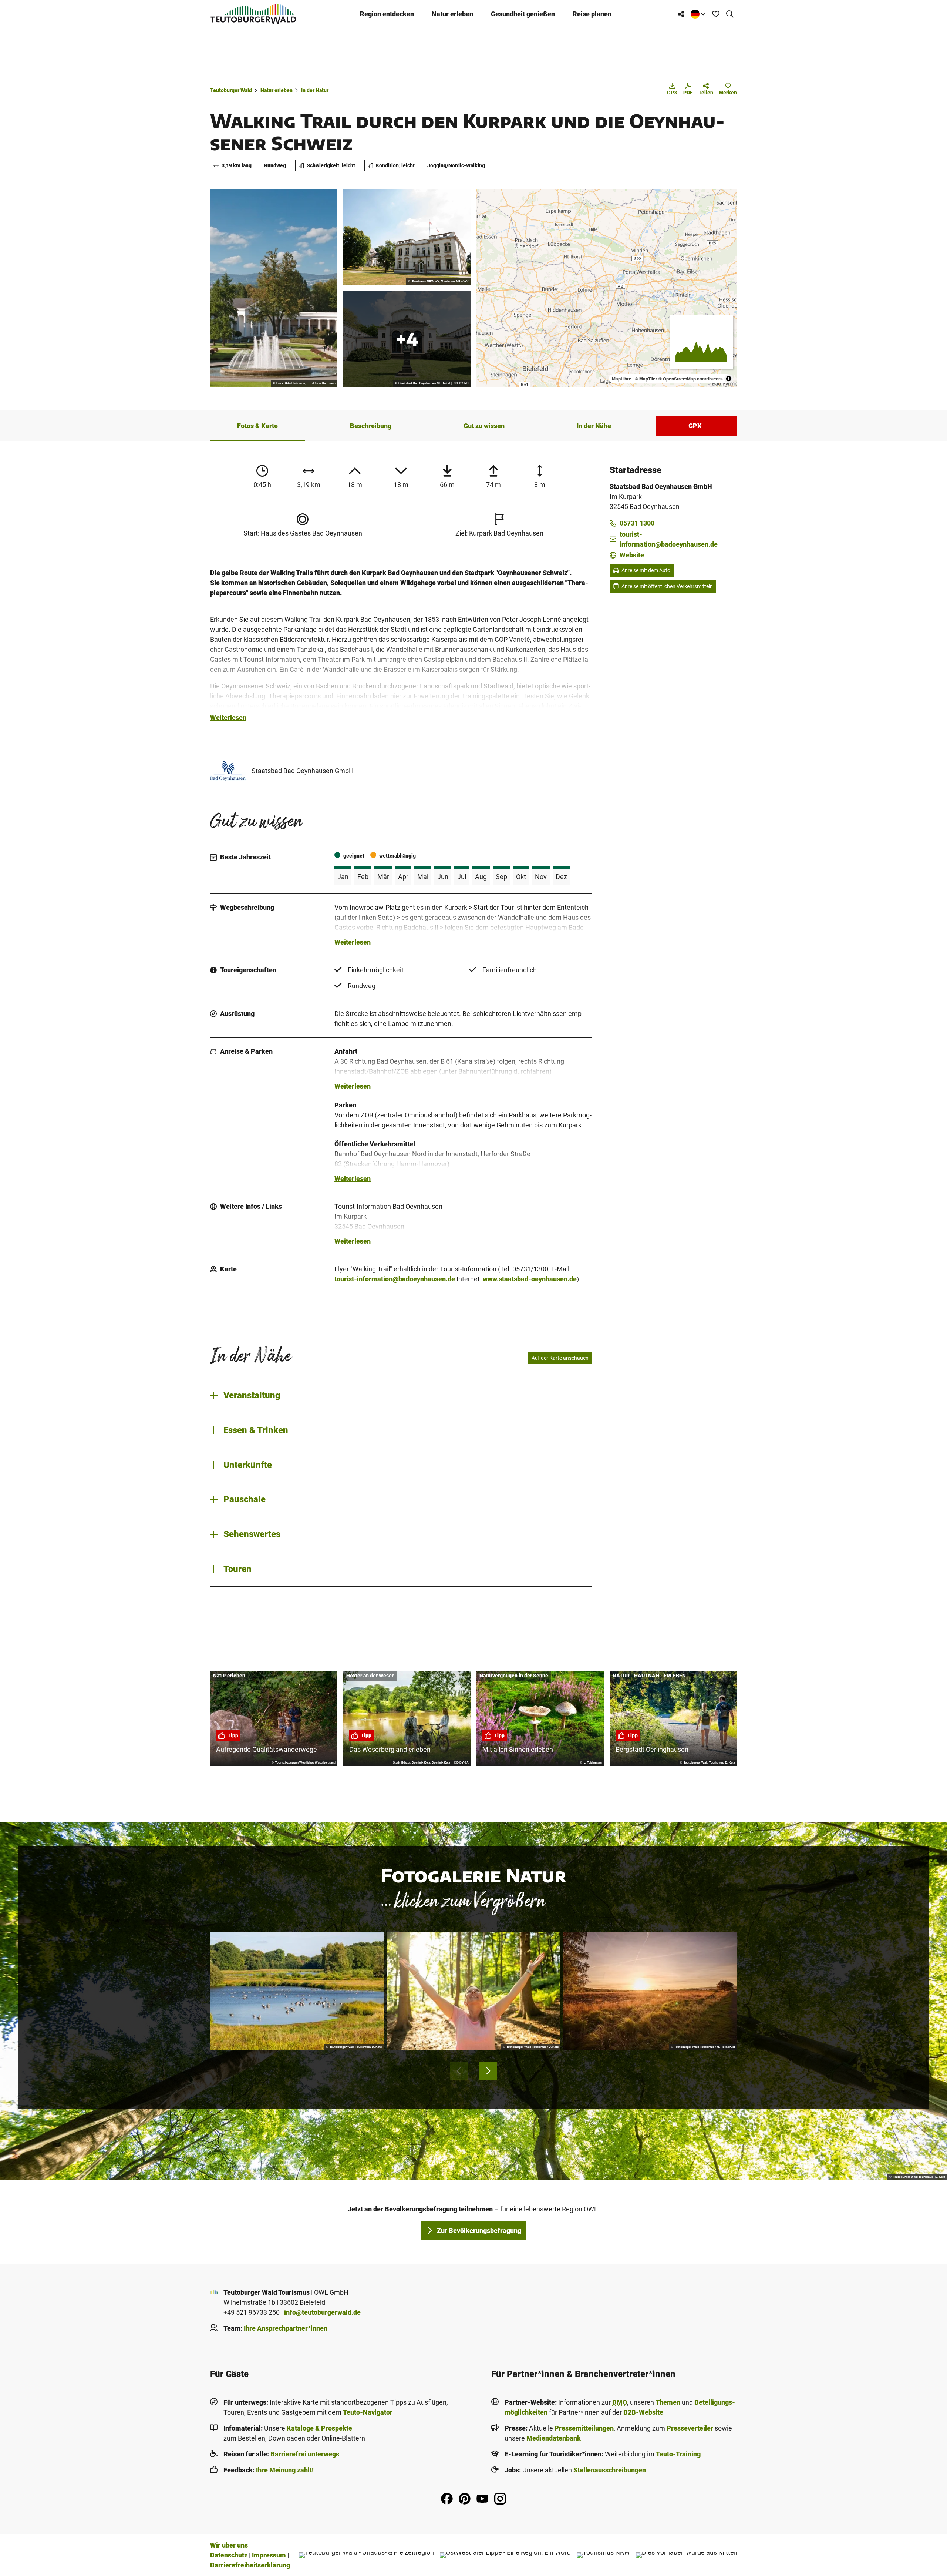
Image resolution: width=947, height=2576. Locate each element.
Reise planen (592, 14)
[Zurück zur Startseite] (253, 14)
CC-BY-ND (461, 383)
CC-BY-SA (461, 1763)
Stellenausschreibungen (610, 2470)
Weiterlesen (228, 717)
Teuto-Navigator (368, 2412)
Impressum (269, 2555)
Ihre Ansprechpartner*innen (286, 2328)
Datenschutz (229, 2555)
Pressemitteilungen (584, 2428)
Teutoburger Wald (231, 90)
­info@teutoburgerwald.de (322, 2312)
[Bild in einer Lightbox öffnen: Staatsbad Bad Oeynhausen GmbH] (228, 771)
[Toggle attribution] (729, 379)
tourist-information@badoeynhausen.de (395, 1279)
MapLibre (622, 379)
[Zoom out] (486, 209)
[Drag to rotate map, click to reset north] (486, 220)
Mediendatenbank (554, 2438)
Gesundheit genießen (523, 14)
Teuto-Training (678, 2454)
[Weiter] (488, 2071)
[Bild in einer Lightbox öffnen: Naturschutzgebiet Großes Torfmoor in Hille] (650, 1991)
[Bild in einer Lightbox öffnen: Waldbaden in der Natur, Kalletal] (473, 1991)
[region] (607, 288)
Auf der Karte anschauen (560, 1358)
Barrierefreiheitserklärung (250, 2565)
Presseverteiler (690, 2428)
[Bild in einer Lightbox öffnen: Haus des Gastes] (407, 237)
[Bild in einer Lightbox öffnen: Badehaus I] (407, 339)
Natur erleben (452, 14)
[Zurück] (459, 2071)
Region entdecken (387, 14)
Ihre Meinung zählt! (285, 2470)
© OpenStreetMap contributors (691, 379)
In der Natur (315, 90)
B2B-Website (643, 2412)
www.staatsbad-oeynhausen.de (530, 1279)
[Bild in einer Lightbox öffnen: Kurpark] (274, 288)
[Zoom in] (486, 198)
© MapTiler (646, 379)
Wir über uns (229, 2545)
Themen (668, 2402)
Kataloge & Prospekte (319, 2428)
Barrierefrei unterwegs (305, 2454)
